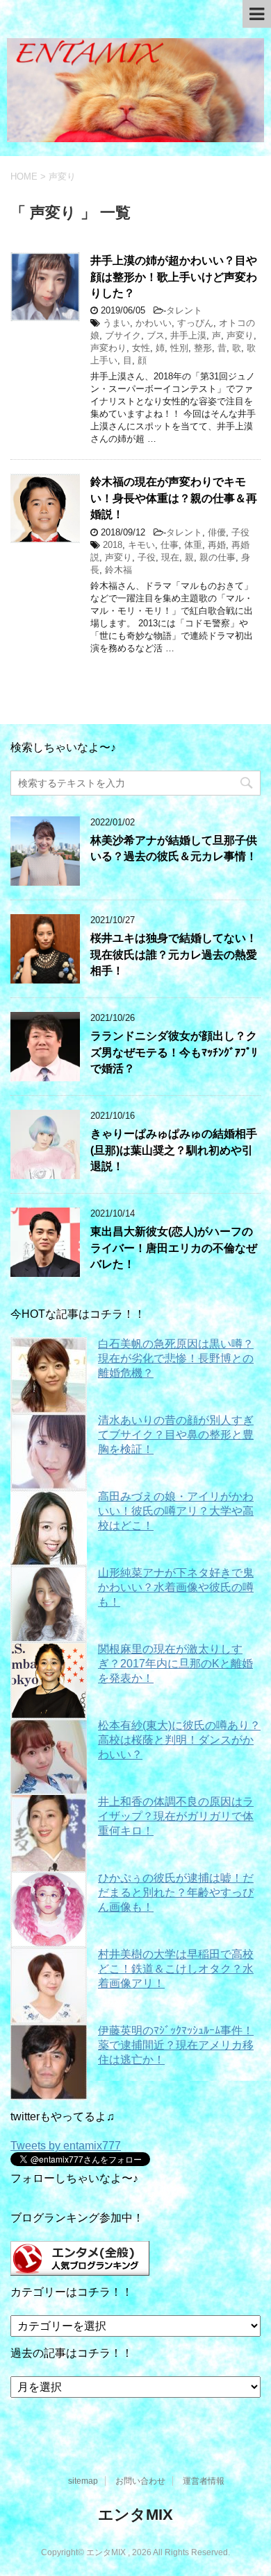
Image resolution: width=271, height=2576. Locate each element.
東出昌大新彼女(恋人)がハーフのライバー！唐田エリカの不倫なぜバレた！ (174, 1248)
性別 (179, 348)
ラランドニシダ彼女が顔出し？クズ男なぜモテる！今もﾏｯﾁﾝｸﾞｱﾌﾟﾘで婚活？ (174, 1052)
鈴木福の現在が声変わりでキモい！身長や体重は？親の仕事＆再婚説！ (174, 498)
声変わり (108, 348)
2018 (113, 545)
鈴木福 (118, 570)
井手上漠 (188, 335)
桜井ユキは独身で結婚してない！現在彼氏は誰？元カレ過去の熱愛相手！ (174, 954)
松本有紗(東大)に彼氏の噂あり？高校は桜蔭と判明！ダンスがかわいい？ (179, 1740)
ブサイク (123, 335)
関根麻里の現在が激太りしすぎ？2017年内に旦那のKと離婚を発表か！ (175, 1664)
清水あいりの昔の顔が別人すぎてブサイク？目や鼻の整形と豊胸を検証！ (176, 1435)
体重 (193, 545)
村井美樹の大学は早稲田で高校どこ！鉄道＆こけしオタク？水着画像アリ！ (176, 1969)
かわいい (154, 323)
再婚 (217, 545)
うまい (116, 323)
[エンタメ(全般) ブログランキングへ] (80, 2269)
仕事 (170, 545)
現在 (170, 557)
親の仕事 (217, 557)
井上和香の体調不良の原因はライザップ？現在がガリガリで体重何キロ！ (176, 1816)
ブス (156, 335)
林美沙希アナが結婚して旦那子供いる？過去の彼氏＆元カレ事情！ (174, 848)
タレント (184, 310)
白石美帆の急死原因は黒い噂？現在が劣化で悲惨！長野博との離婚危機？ (176, 1358)
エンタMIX (135, 2515)
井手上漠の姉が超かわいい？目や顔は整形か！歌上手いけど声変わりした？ (174, 277)
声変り (240, 335)
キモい (141, 545)
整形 (203, 348)
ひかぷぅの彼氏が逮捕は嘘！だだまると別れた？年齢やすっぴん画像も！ (176, 1892)
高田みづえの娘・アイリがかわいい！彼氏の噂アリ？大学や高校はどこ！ (176, 1511)
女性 (141, 348)
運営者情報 (204, 2481)
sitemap (83, 2481)
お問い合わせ (140, 2481)
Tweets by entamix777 (66, 2146)
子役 (240, 532)
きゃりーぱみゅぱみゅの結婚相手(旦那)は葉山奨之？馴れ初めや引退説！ (174, 1150)
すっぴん (195, 323)
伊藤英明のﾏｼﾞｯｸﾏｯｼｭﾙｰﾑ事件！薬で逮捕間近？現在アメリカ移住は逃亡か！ (176, 2045)
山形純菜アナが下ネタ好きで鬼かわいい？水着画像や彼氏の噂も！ (176, 1587)
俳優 (217, 532)
